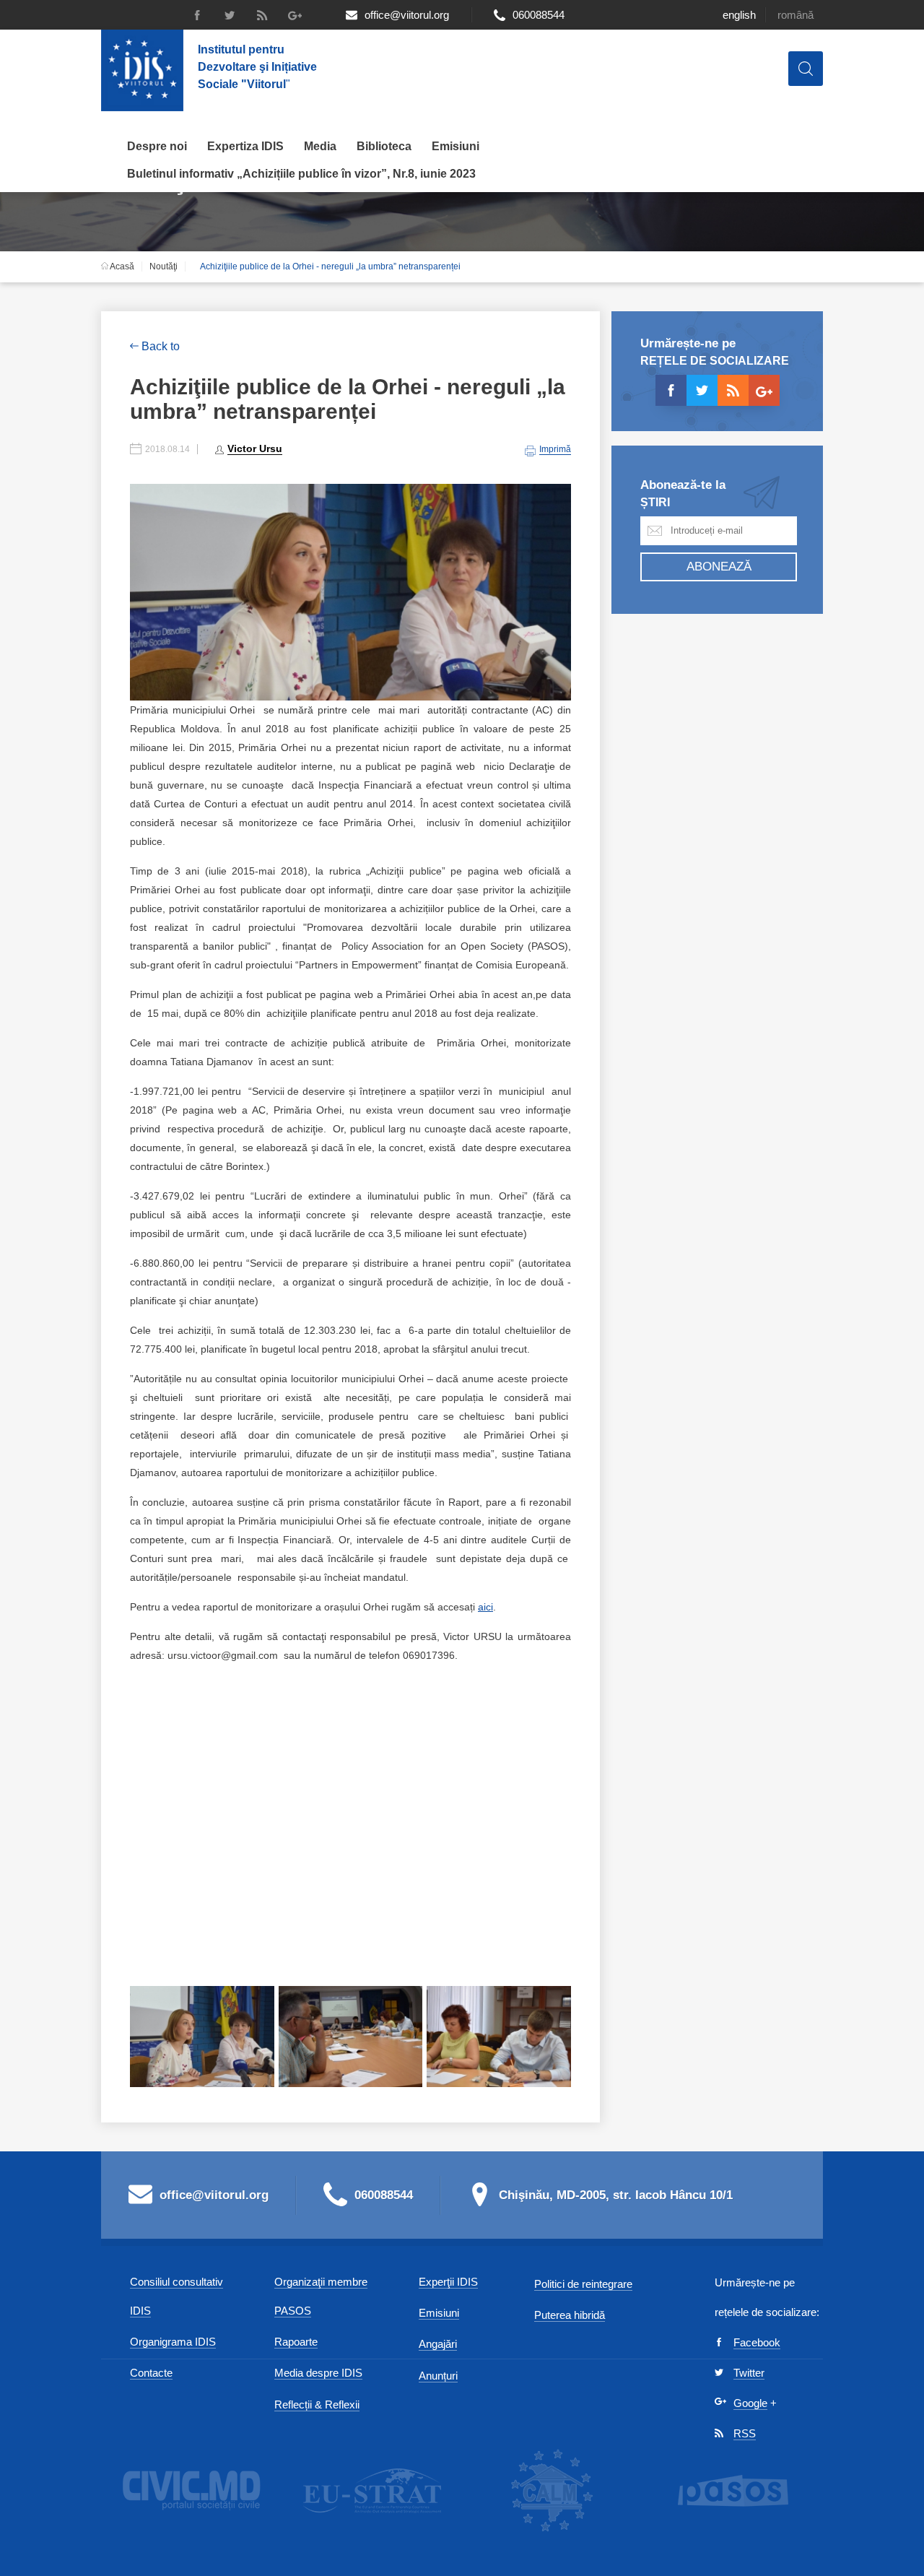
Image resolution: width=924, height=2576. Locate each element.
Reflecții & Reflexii (317, 2404)
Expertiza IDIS (245, 146)
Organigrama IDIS (173, 2342)
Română (796, 15)
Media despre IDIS (318, 2373)
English (739, 15)
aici (485, 1607)
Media (320, 146)
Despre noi (157, 146)
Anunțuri (438, 2376)
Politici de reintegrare (583, 2284)
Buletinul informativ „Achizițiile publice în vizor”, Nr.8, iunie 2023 (301, 174)
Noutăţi (164, 266)
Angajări (438, 2344)
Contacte (151, 2373)
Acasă (121, 266)
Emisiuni (456, 146)
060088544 (539, 15)
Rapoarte (296, 2342)
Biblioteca (384, 146)
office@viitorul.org (407, 15)
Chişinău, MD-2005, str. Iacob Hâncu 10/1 (616, 2195)
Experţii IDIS (448, 2282)
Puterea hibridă (570, 2315)
